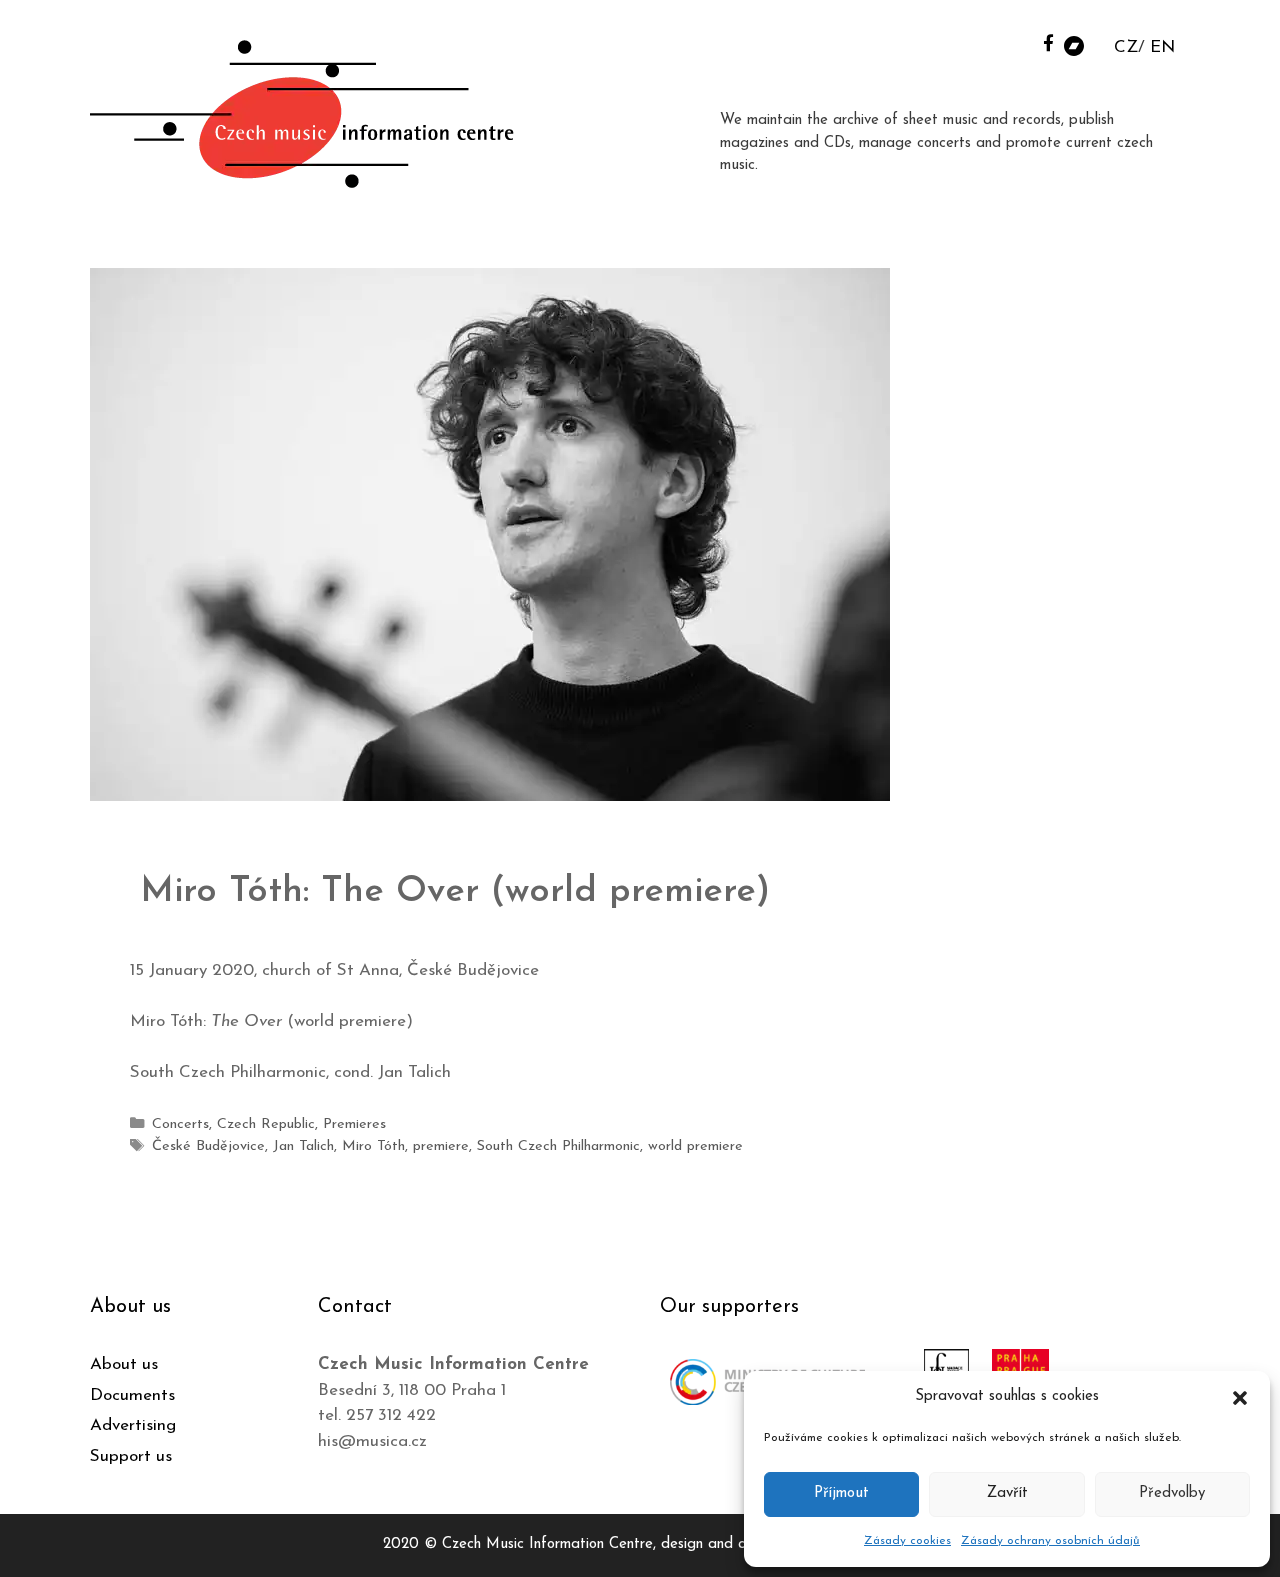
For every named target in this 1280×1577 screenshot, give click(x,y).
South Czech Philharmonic (558, 1146)
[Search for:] (1023, 41)
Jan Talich (303, 1146)
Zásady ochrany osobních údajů (1050, 1541)
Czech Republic (266, 1124)
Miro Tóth (373, 1146)
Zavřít (1007, 1493)
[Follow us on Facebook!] (1048, 42)
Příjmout (841, 1493)
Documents (132, 1395)
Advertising (133, 1425)
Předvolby (1172, 1493)
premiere (441, 1146)
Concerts (180, 1124)
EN (1162, 47)
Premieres (354, 1124)
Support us (131, 1456)
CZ (1126, 47)
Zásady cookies (907, 1541)
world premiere (695, 1146)
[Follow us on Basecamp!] (1074, 44)
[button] (1240, 1397)
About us (124, 1364)
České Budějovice (208, 1146)
